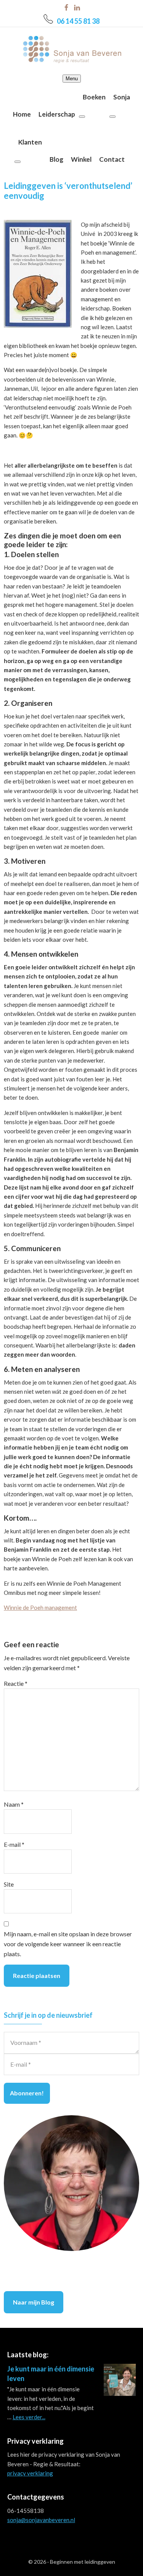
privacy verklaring (30, 2473)
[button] (82, 117)
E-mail (14, 1844)
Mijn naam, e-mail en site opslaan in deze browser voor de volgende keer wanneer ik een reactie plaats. (68, 1944)
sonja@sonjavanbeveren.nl (41, 2520)
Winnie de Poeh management (40, 1607)
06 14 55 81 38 (78, 21)
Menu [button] (72, 79)
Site (9, 1884)
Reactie (16, 1683)
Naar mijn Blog (34, 2302)
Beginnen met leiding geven (72, 49)
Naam (14, 1804)
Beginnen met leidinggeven (83, 2562)
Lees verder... (29, 2417)
